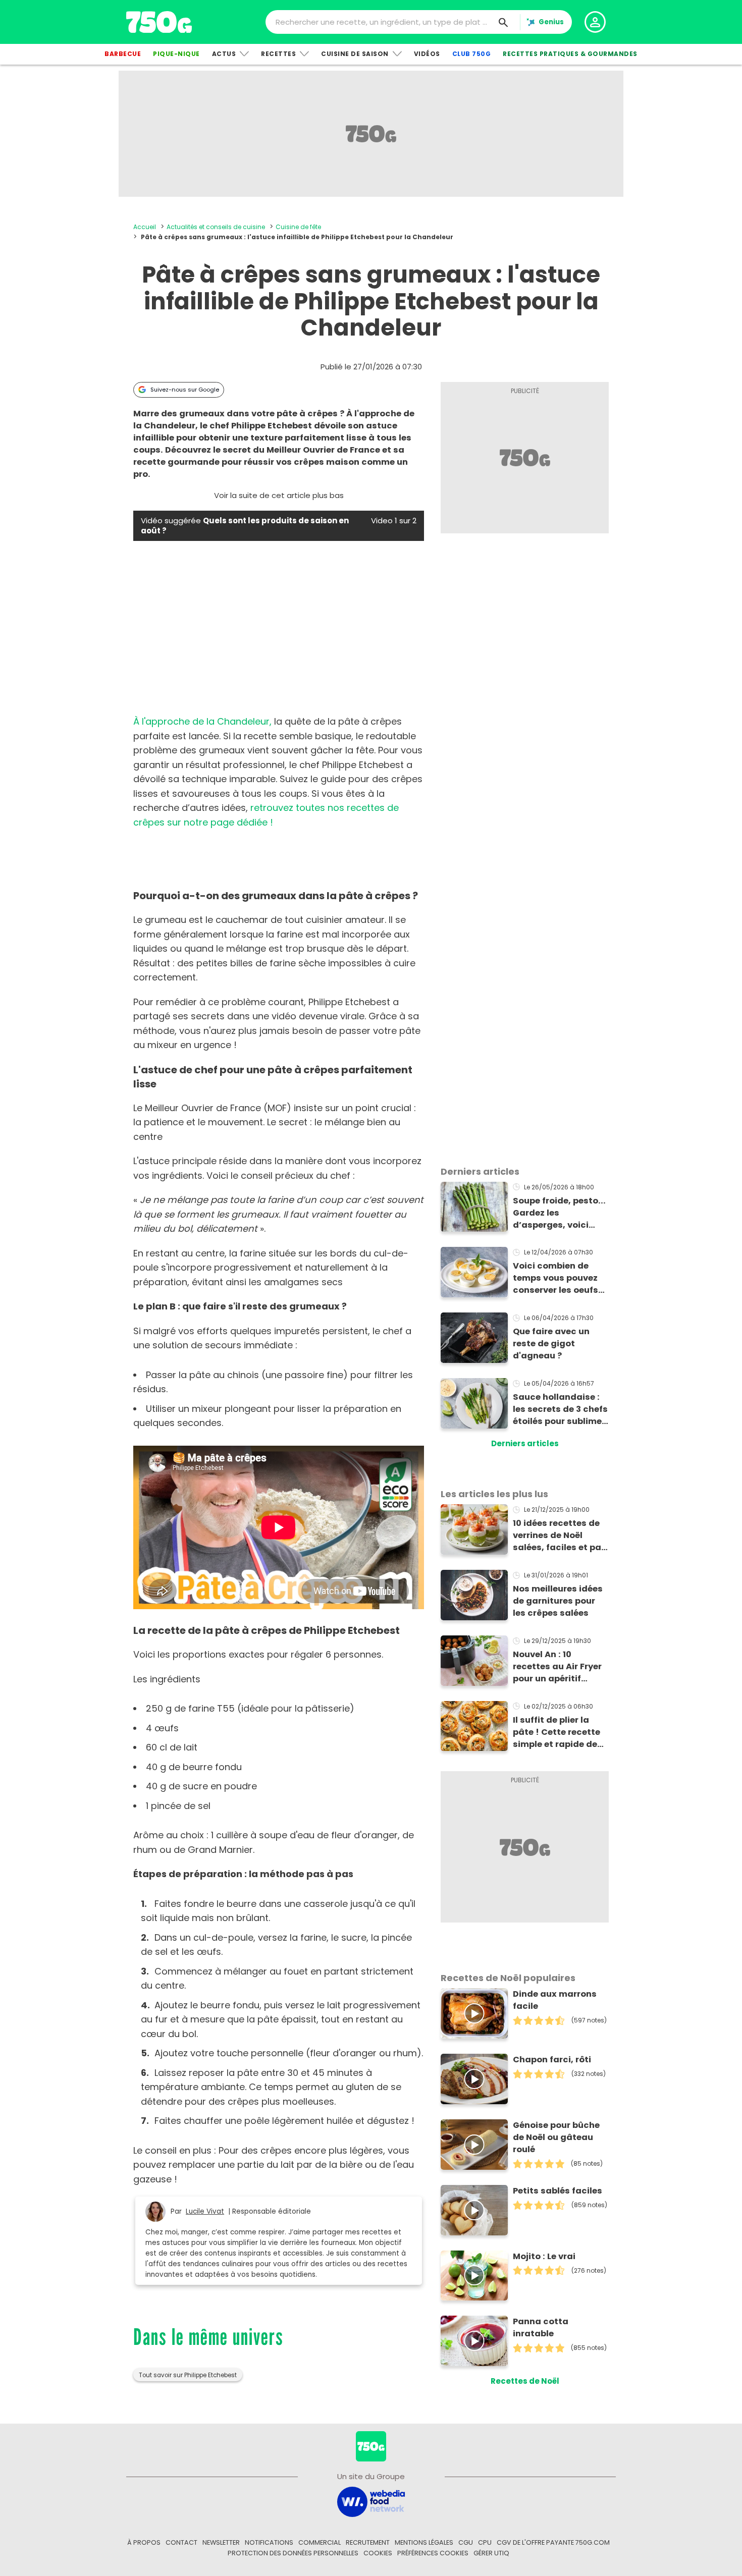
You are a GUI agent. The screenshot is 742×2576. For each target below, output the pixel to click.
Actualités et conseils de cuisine (216, 227)
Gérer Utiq (491, 2553)
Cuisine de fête (298, 227)
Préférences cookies (433, 2553)
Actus (224, 54)
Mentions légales (424, 2542)
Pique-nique (176, 54)
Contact (181, 2542)
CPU (485, 2542)
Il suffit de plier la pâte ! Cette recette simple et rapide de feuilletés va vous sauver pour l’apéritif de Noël (559, 1732)
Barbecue (123, 54)
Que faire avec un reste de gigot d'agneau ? (551, 1344)
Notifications (269, 2542)
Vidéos (427, 54)
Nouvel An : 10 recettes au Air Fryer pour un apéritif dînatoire (557, 1667)
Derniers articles (525, 1443)
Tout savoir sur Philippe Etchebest (188, 2375)
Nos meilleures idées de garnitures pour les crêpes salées (558, 1601)
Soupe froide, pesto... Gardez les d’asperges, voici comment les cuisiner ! (560, 1213)
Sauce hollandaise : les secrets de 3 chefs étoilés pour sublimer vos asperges (560, 1409)
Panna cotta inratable (541, 2327)
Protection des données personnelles (293, 2553)
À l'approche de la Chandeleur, (202, 721)
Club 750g (472, 54)
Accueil (145, 227)
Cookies (378, 2553)
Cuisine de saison (355, 54)
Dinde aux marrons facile (555, 2000)
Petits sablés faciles (558, 2191)
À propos (144, 2542)
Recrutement (368, 2542)
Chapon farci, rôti (552, 2060)
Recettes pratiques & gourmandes (570, 54)
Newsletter (221, 2542)
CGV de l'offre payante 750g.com (553, 2542)
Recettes (278, 54)
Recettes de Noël (525, 2381)
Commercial (320, 2542)
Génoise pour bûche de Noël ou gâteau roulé (556, 2137)
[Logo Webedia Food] (371, 2501)
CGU (466, 2542)
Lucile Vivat (205, 2211)
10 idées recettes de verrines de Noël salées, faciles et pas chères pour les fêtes (560, 1536)
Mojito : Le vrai (544, 2256)
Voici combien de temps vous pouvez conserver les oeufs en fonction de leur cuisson (555, 1278)
